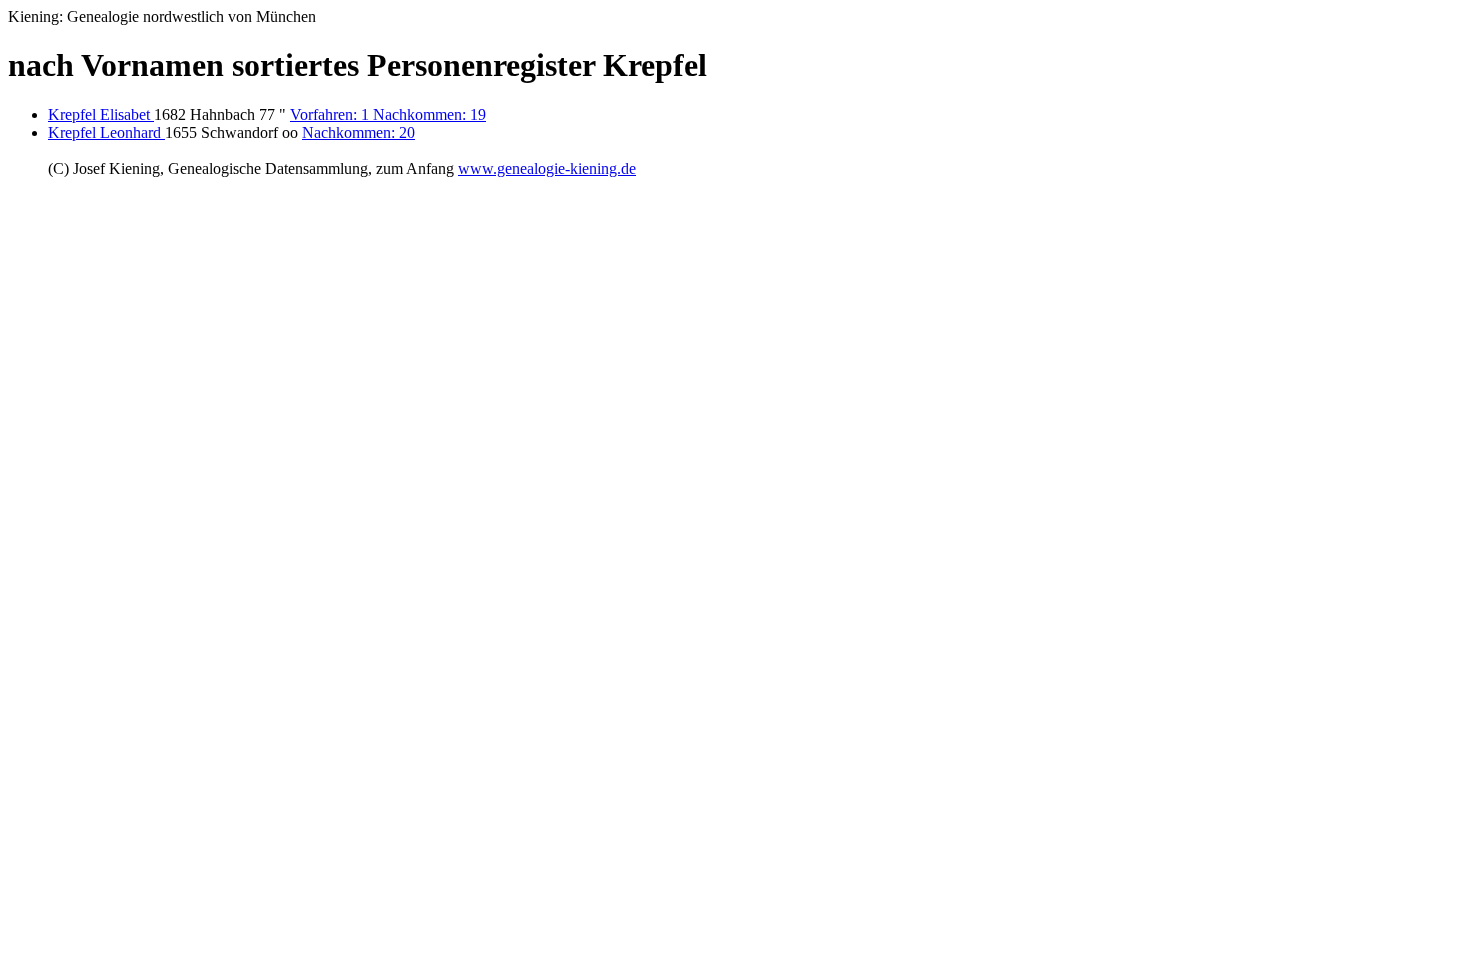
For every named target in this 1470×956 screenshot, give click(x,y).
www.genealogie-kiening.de (547, 168)
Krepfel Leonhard (106, 132)
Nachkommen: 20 (358, 132)
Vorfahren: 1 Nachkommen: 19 (388, 114)
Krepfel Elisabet (101, 114)
